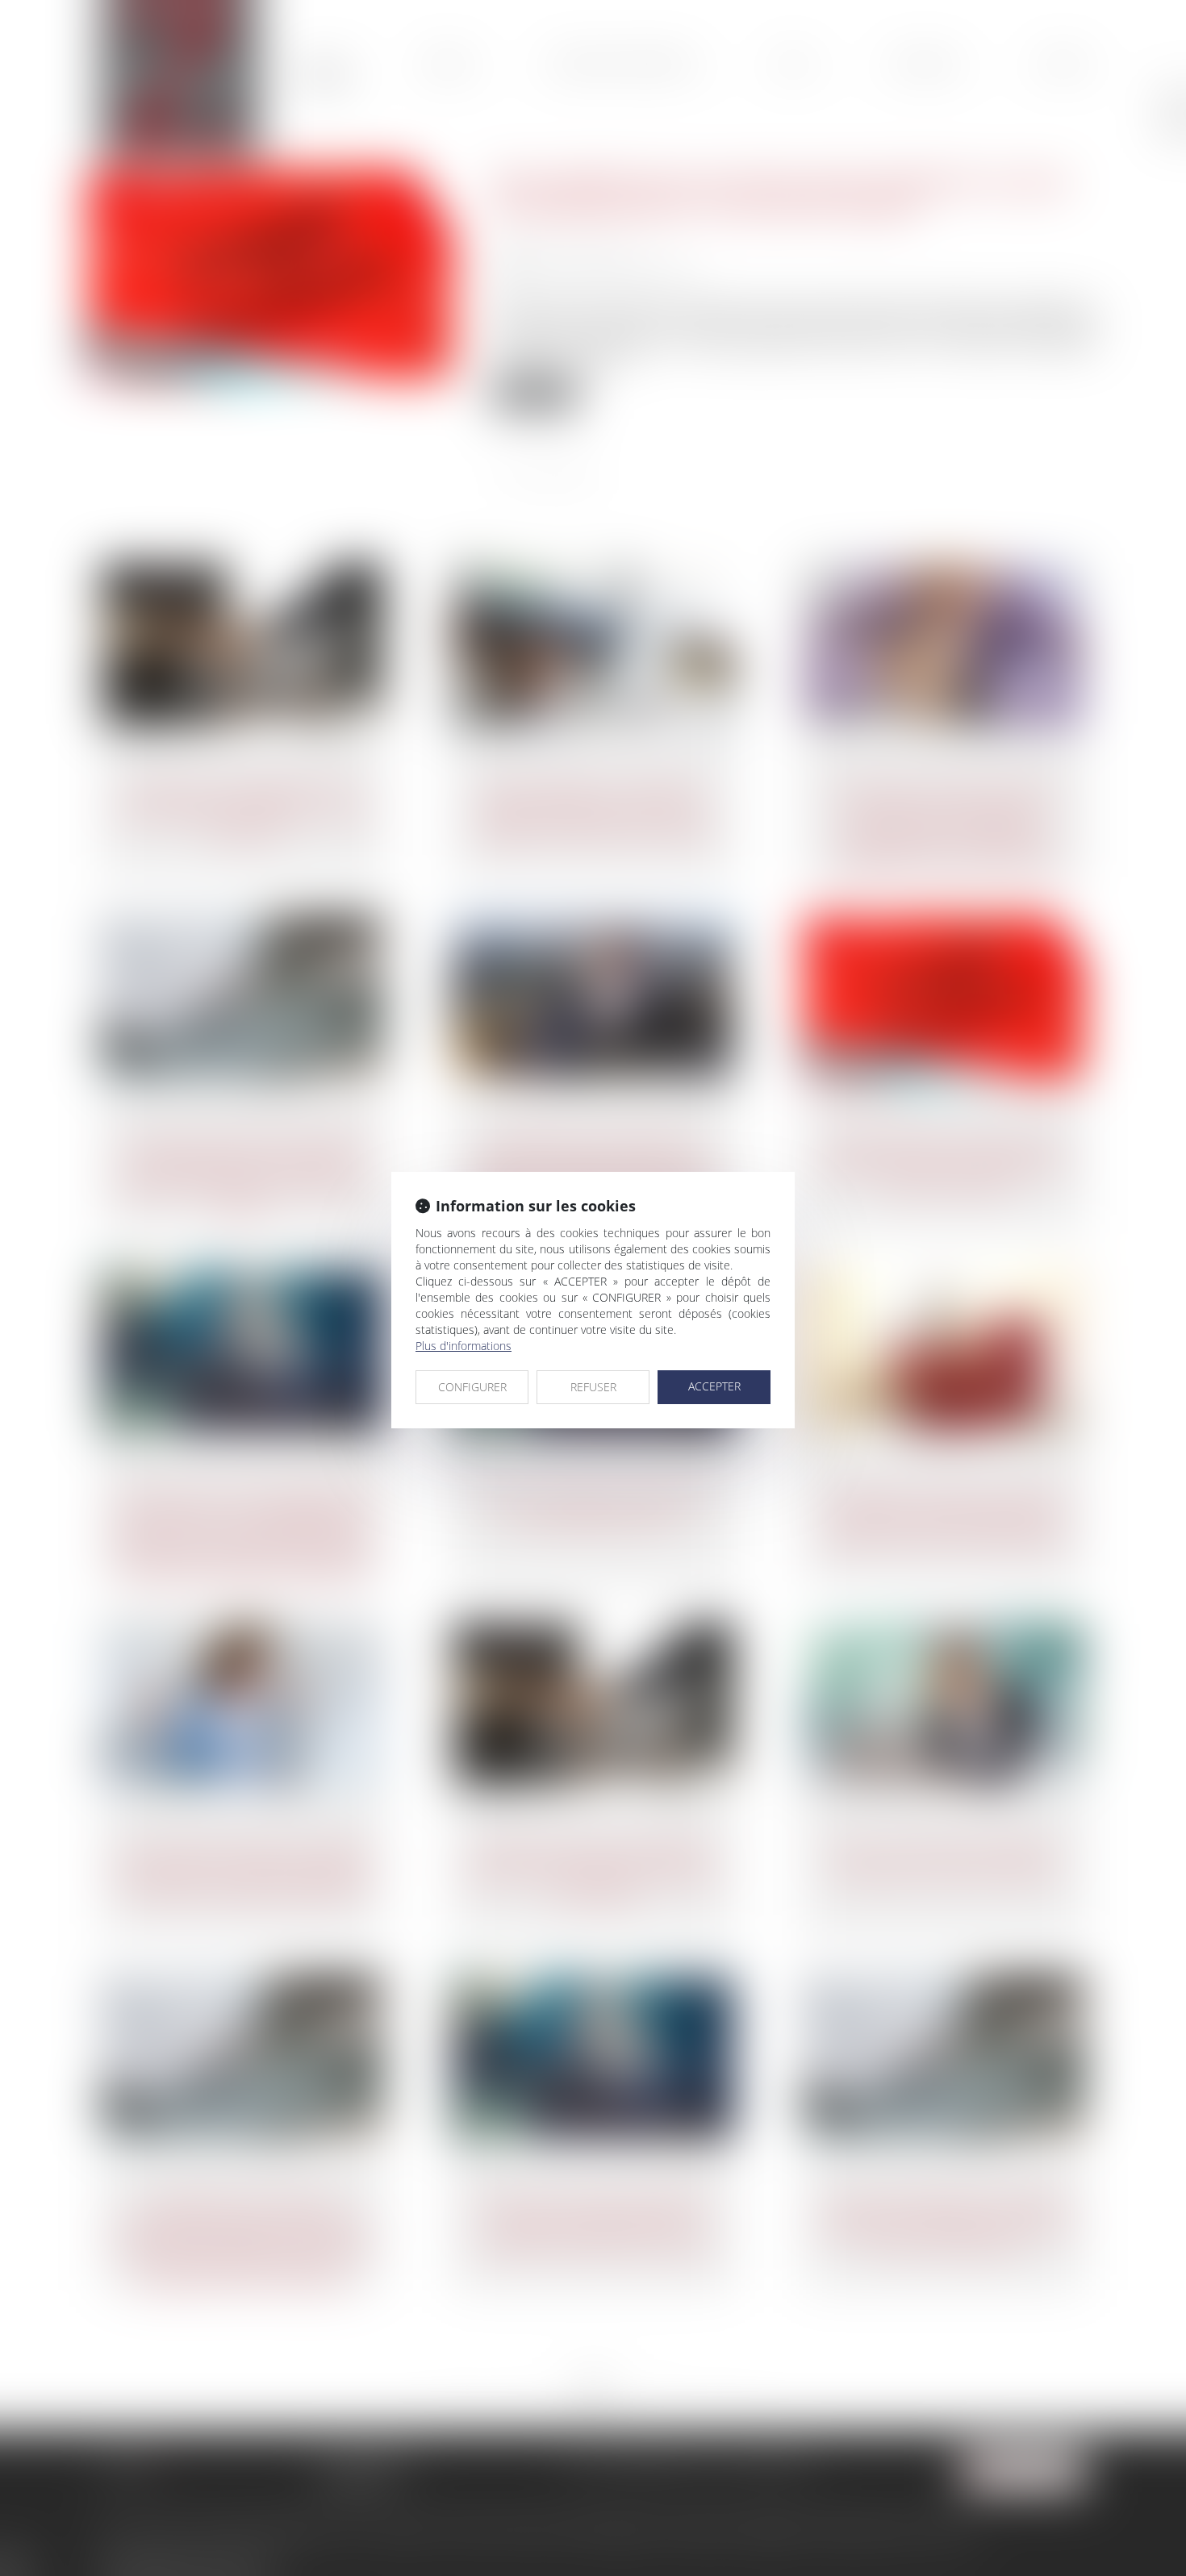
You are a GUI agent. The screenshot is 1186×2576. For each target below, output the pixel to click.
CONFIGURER (472, 1387)
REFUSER (593, 1387)
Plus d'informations (464, 1346)
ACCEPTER (714, 1386)
